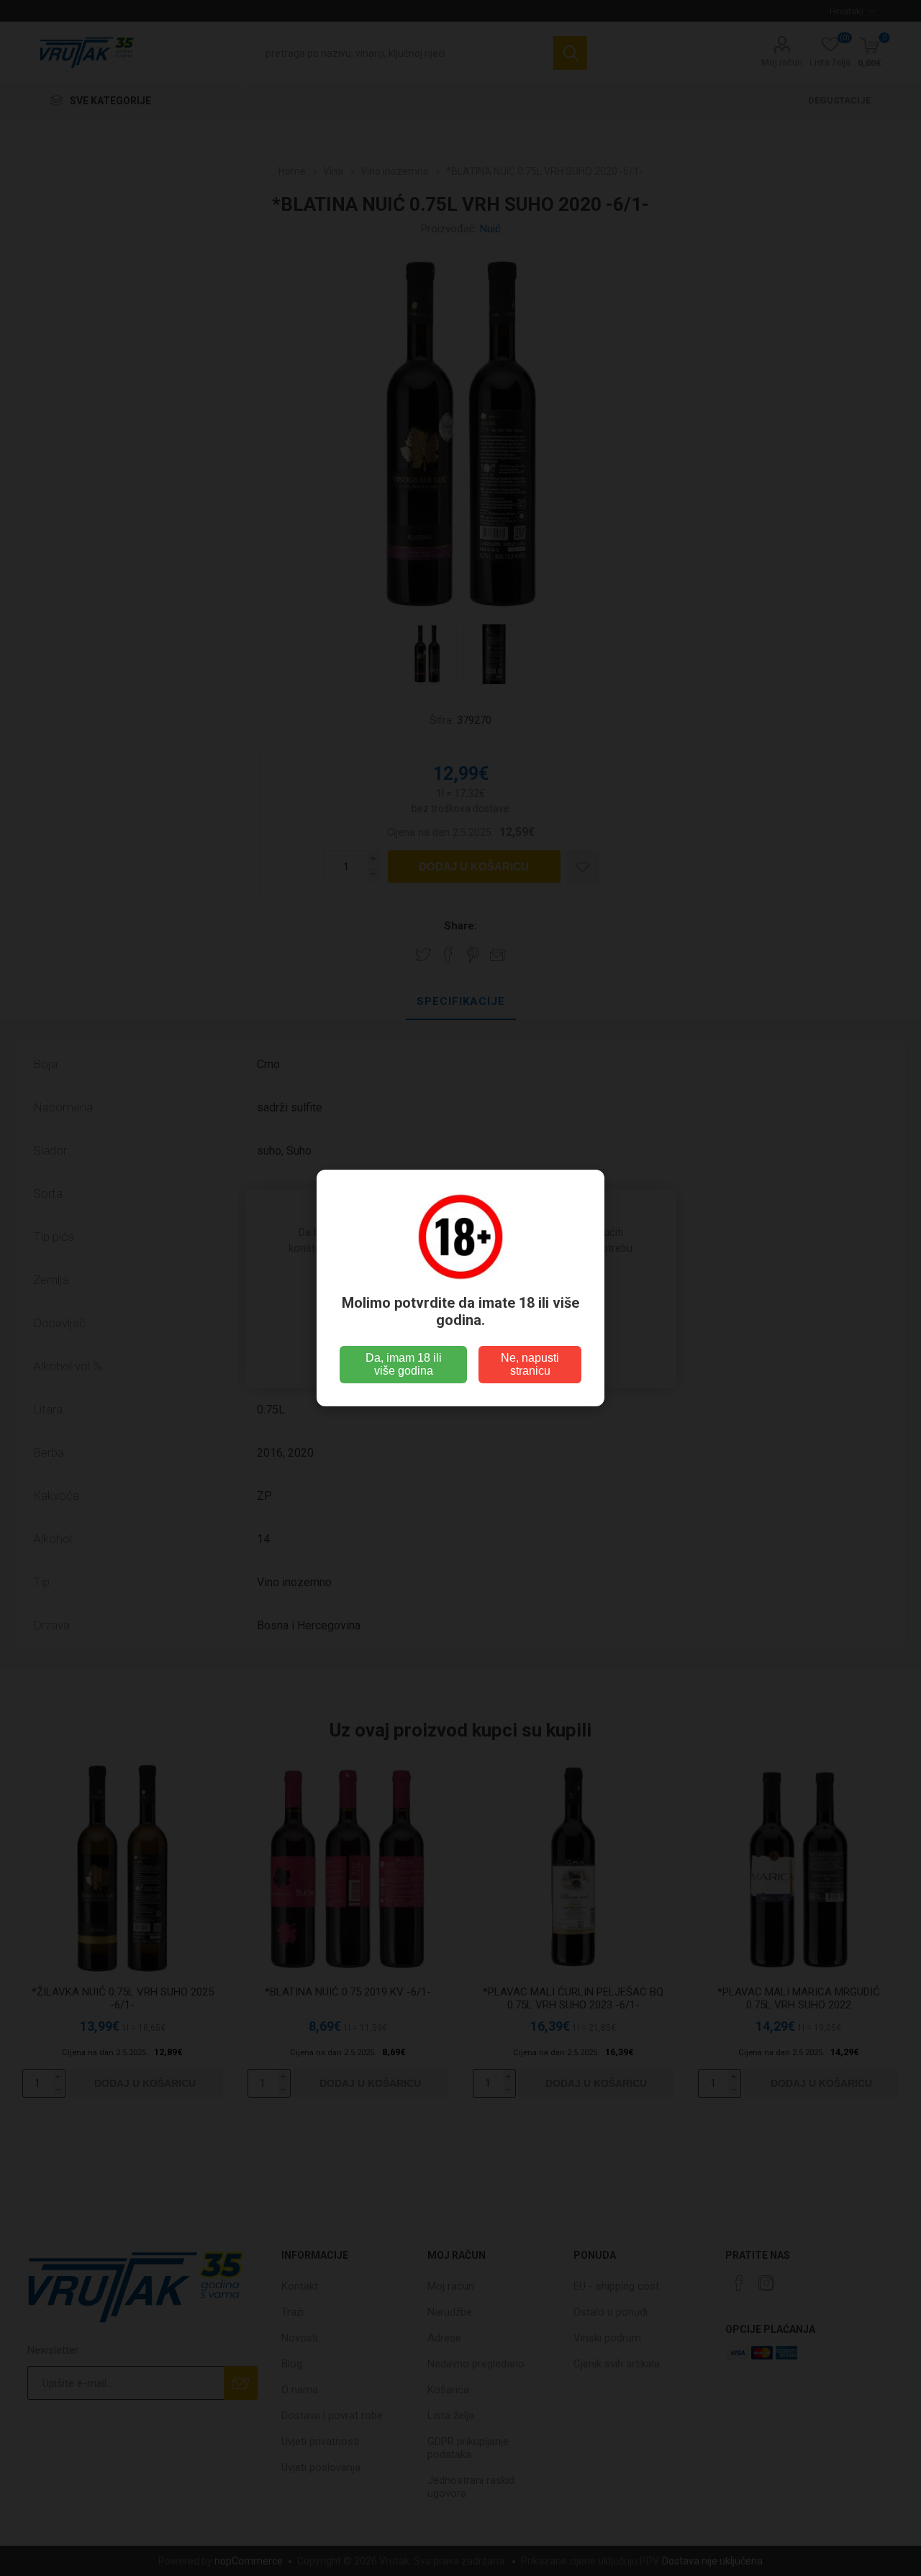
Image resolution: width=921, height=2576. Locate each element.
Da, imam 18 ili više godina (404, 1364)
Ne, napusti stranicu (530, 1364)
